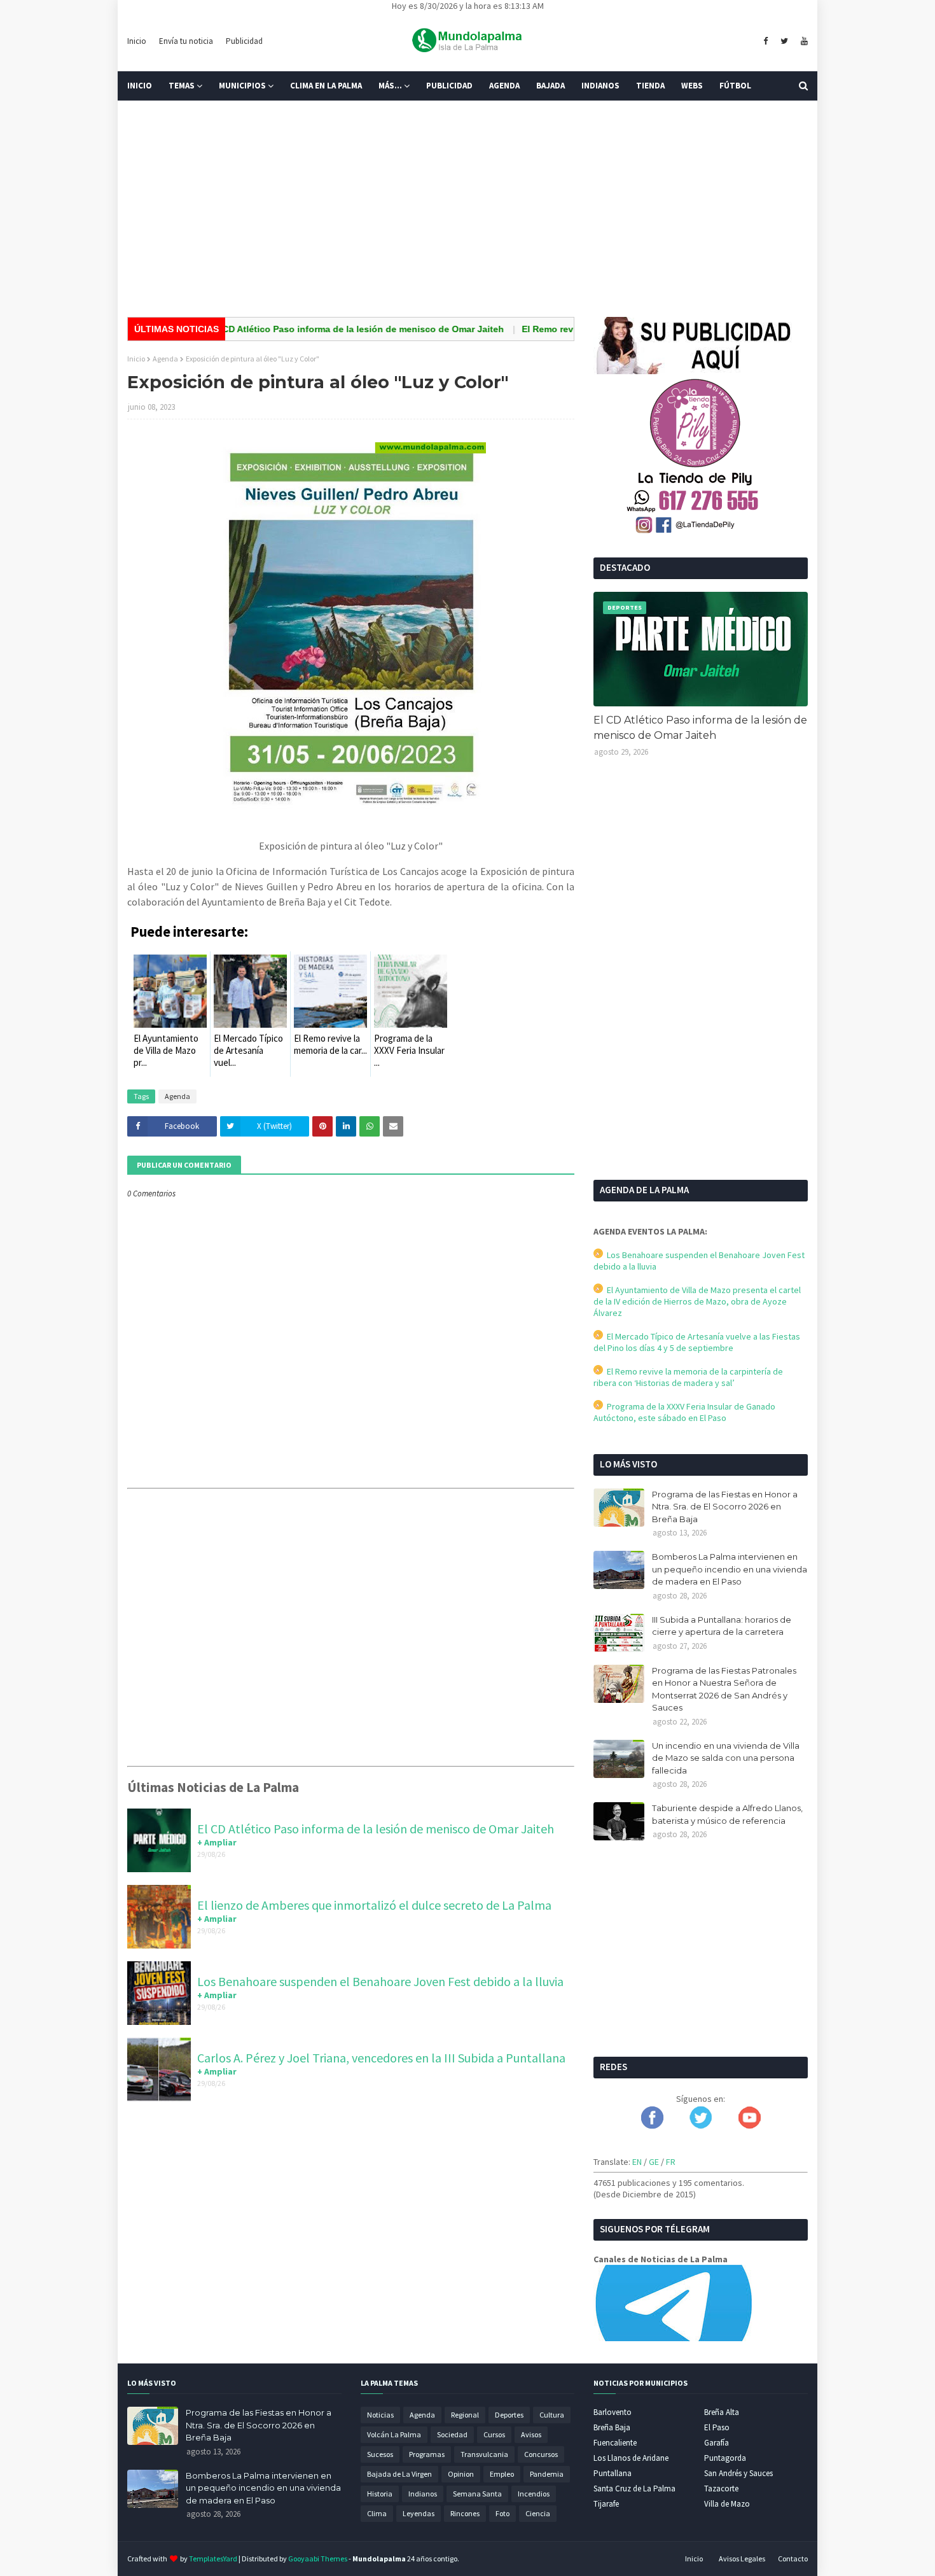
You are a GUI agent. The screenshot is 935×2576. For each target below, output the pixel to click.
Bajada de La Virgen (399, 2474)
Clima (377, 2513)
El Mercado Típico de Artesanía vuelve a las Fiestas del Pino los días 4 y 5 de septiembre (697, 1342)
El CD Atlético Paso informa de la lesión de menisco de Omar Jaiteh (314, 329)
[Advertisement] (468, 209)
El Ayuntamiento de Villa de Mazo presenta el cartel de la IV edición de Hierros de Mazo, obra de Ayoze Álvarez (697, 1301)
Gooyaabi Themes (318, 2558)
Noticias (380, 2415)
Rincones (465, 2513)
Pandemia (547, 2474)
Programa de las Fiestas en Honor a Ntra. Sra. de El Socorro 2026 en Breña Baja (725, 1507)
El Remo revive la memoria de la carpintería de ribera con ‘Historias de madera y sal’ (688, 1377)
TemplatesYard (213, 2558)
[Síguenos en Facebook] (652, 2125)
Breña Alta (722, 2412)
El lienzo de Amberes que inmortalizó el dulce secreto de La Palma (374, 1905)
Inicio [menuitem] (140, 86)
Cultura (552, 2415)
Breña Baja (612, 2427)
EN (637, 2162)
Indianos (423, 2494)
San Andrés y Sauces (738, 2473)
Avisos (531, 2434)
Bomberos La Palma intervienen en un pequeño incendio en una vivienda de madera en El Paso (730, 1569)
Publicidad (244, 41)
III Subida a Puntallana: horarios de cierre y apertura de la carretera (722, 1626)
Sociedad (452, 2434)
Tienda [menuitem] (650, 86)
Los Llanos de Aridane (631, 2458)
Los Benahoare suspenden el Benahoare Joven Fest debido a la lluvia (380, 1981)
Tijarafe (606, 2504)
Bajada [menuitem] (551, 86)
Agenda (165, 359)
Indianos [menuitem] (600, 86)
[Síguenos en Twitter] (701, 2125)
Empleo (502, 2474)
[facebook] (765, 41)
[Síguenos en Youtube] (750, 2125)
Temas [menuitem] (182, 86)
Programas (427, 2454)
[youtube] (803, 41)
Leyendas (419, 2513)
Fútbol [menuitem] (735, 86)
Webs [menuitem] (692, 86)
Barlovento (613, 2412)
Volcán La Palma (394, 2434)
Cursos (494, 2434)
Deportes (509, 2415)
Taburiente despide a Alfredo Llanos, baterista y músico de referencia (727, 1814)
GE (654, 2162)
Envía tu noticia (186, 41)
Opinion (461, 2474)
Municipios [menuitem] (242, 86)
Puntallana (613, 2473)
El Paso (717, 2427)
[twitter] (784, 41)
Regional (465, 2415)
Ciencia (538, 2513)
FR (671, 2162)
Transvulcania (484, 2454)
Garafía (717, 2443)
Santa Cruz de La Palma (634, 2488)
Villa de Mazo (727, 2504)
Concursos (541, 2454)
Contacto (793, 2558)
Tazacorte (721, 2488)
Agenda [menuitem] (504, 86)
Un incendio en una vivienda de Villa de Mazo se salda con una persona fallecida (726, 1758)
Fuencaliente (615, 2443)
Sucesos (380, 2454)
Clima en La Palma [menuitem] (326, 86)
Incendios (534, 2494)
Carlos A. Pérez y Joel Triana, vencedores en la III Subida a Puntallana (381, 2058)
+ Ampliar (217, 1842)
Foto (502, 2513)
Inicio (137, 41)
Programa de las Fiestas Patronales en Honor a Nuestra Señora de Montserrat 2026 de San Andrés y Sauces (724, 1689)
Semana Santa (477, 2494)
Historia (380, 2494)
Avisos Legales (742, 2558)
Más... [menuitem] (390, 86)
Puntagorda (725, 2458)
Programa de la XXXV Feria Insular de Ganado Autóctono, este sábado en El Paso (684, 1412)
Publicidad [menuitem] (449, 86)
